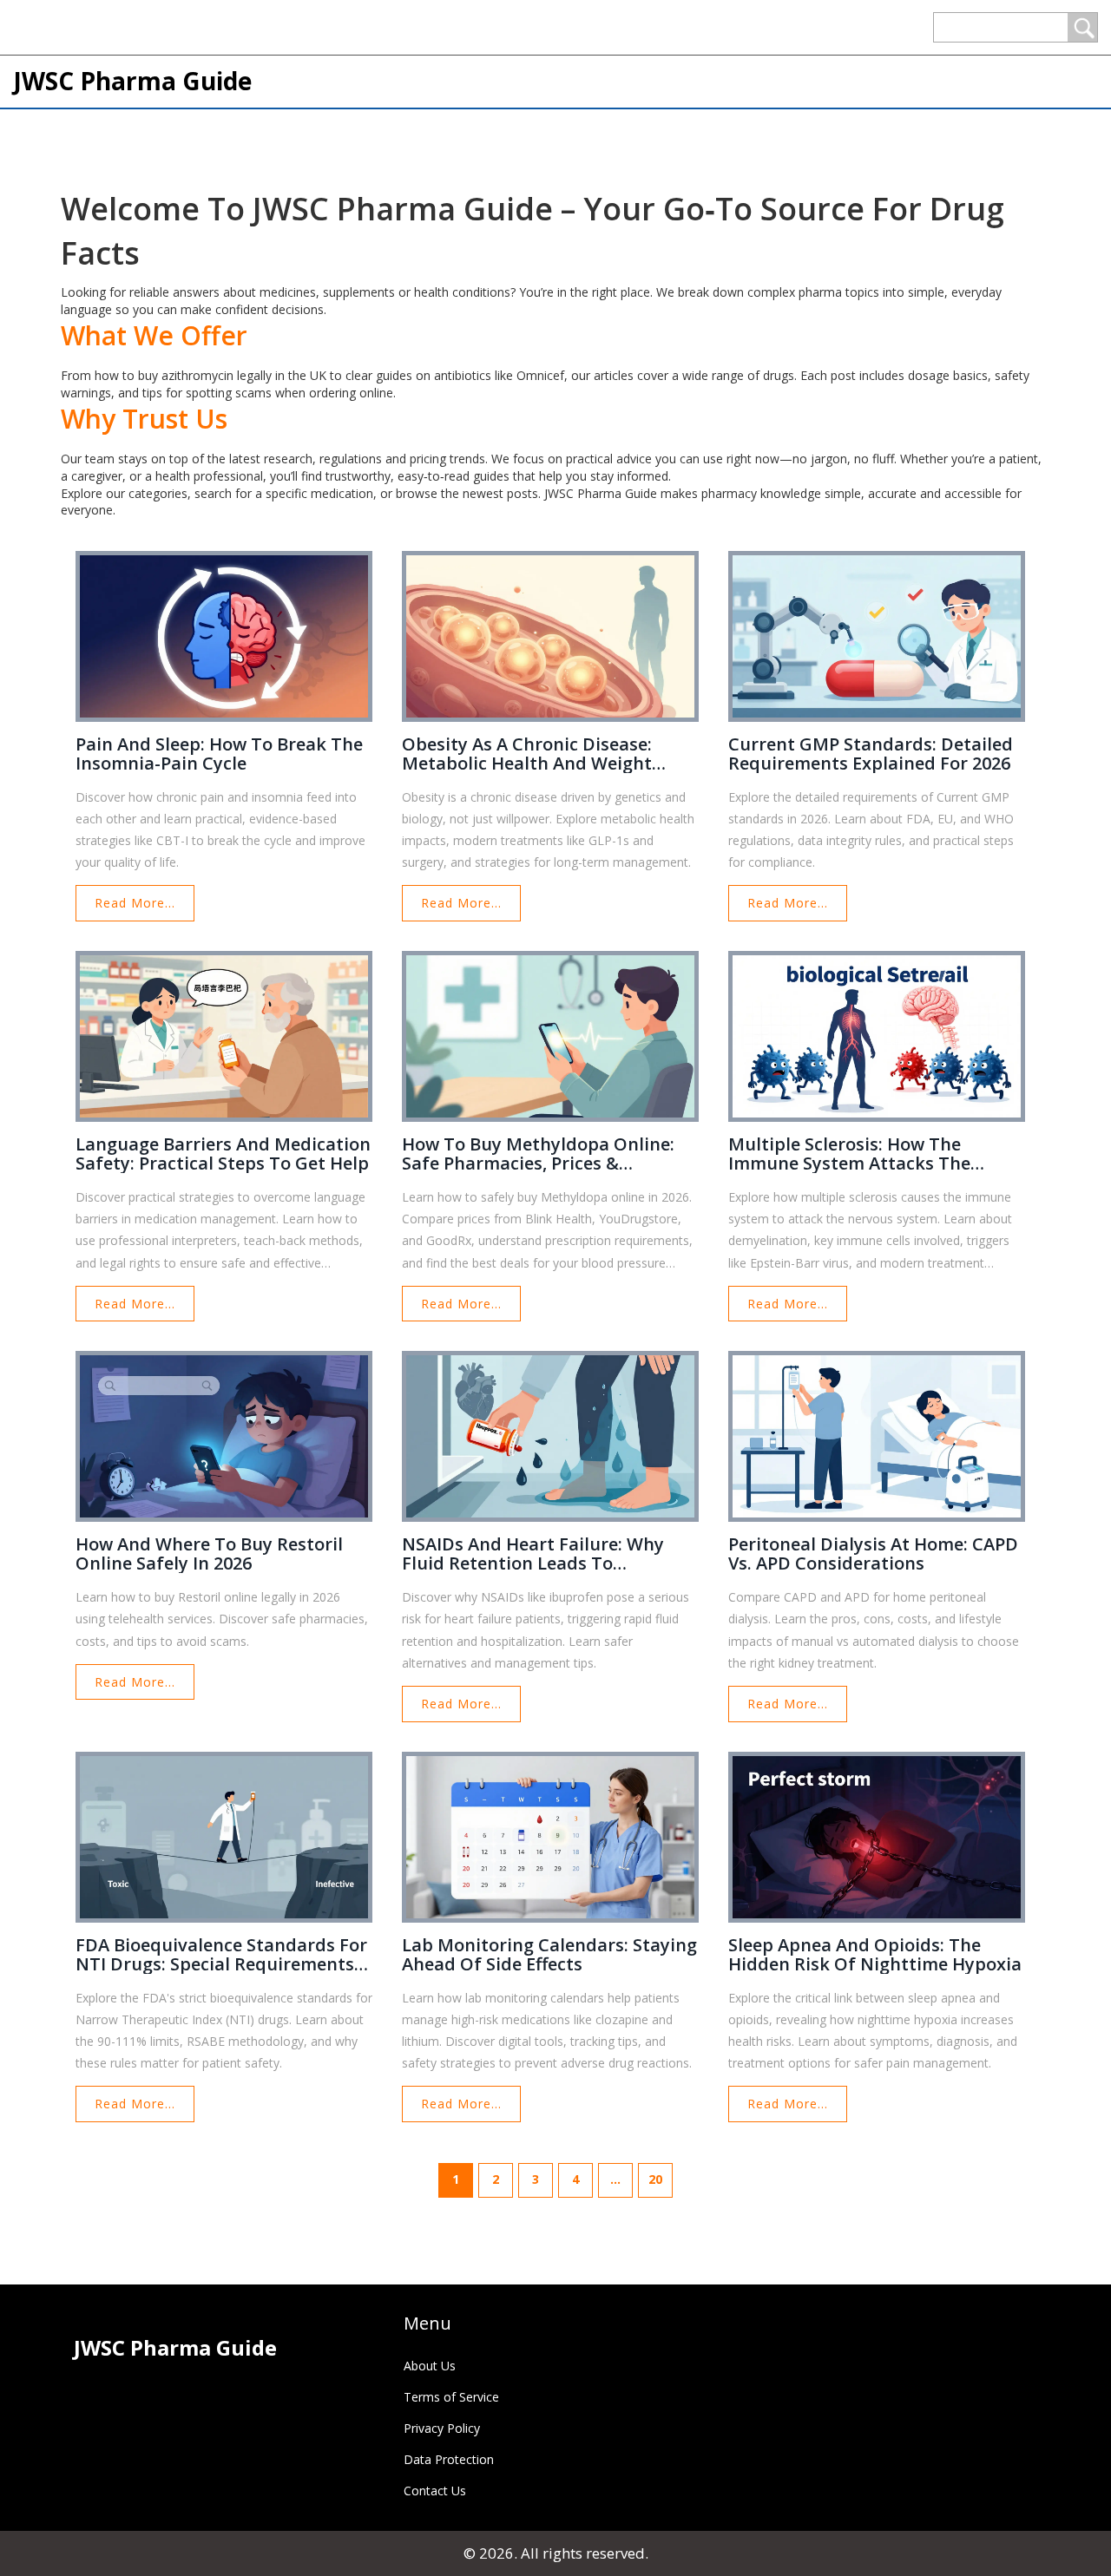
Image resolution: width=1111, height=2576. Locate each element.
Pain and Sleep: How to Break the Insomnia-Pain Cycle (219, 754)
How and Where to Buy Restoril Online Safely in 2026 (209, 1554)
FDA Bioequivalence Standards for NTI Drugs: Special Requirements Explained (221, 1955)
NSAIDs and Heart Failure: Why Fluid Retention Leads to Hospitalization (533, 1554)
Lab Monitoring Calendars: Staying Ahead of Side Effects (549, 1955)
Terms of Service (451, 2397)
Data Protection (449, 2459)
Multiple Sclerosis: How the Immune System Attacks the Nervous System (849, 1154)
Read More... (135, 903)
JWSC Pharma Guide (132, 81)
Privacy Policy (442, 2428)
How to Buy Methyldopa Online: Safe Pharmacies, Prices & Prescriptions (538, 1154)
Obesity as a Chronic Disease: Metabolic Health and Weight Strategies (527, 754)
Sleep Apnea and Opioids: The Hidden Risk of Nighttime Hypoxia (875, 1955)
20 (655, 2179)
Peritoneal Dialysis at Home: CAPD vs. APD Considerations (873, 1554)
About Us (430, 2366)
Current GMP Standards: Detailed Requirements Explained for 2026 (871, 754)
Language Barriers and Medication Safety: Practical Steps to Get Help (223, 1154)
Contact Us (435, 2491)
